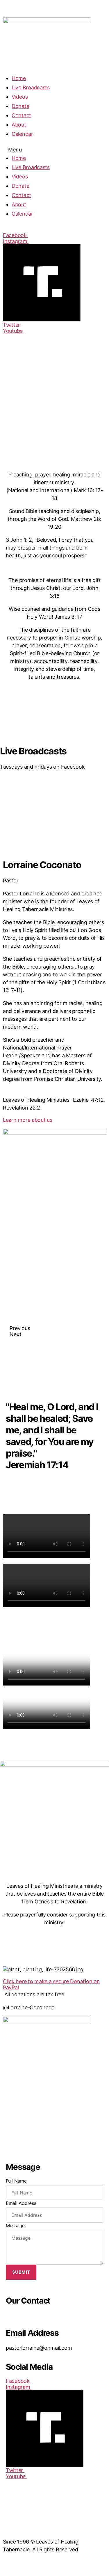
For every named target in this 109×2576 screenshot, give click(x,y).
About (19, 125)
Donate (20, 106)
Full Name (16, 2181)
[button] (54, 150)
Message (15, 2225)
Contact (21, 115)
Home (19, 78)
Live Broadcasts (31, 87)
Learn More (27, 814)
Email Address (21, 2203)
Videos (20, 97)
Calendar (22, 134)
